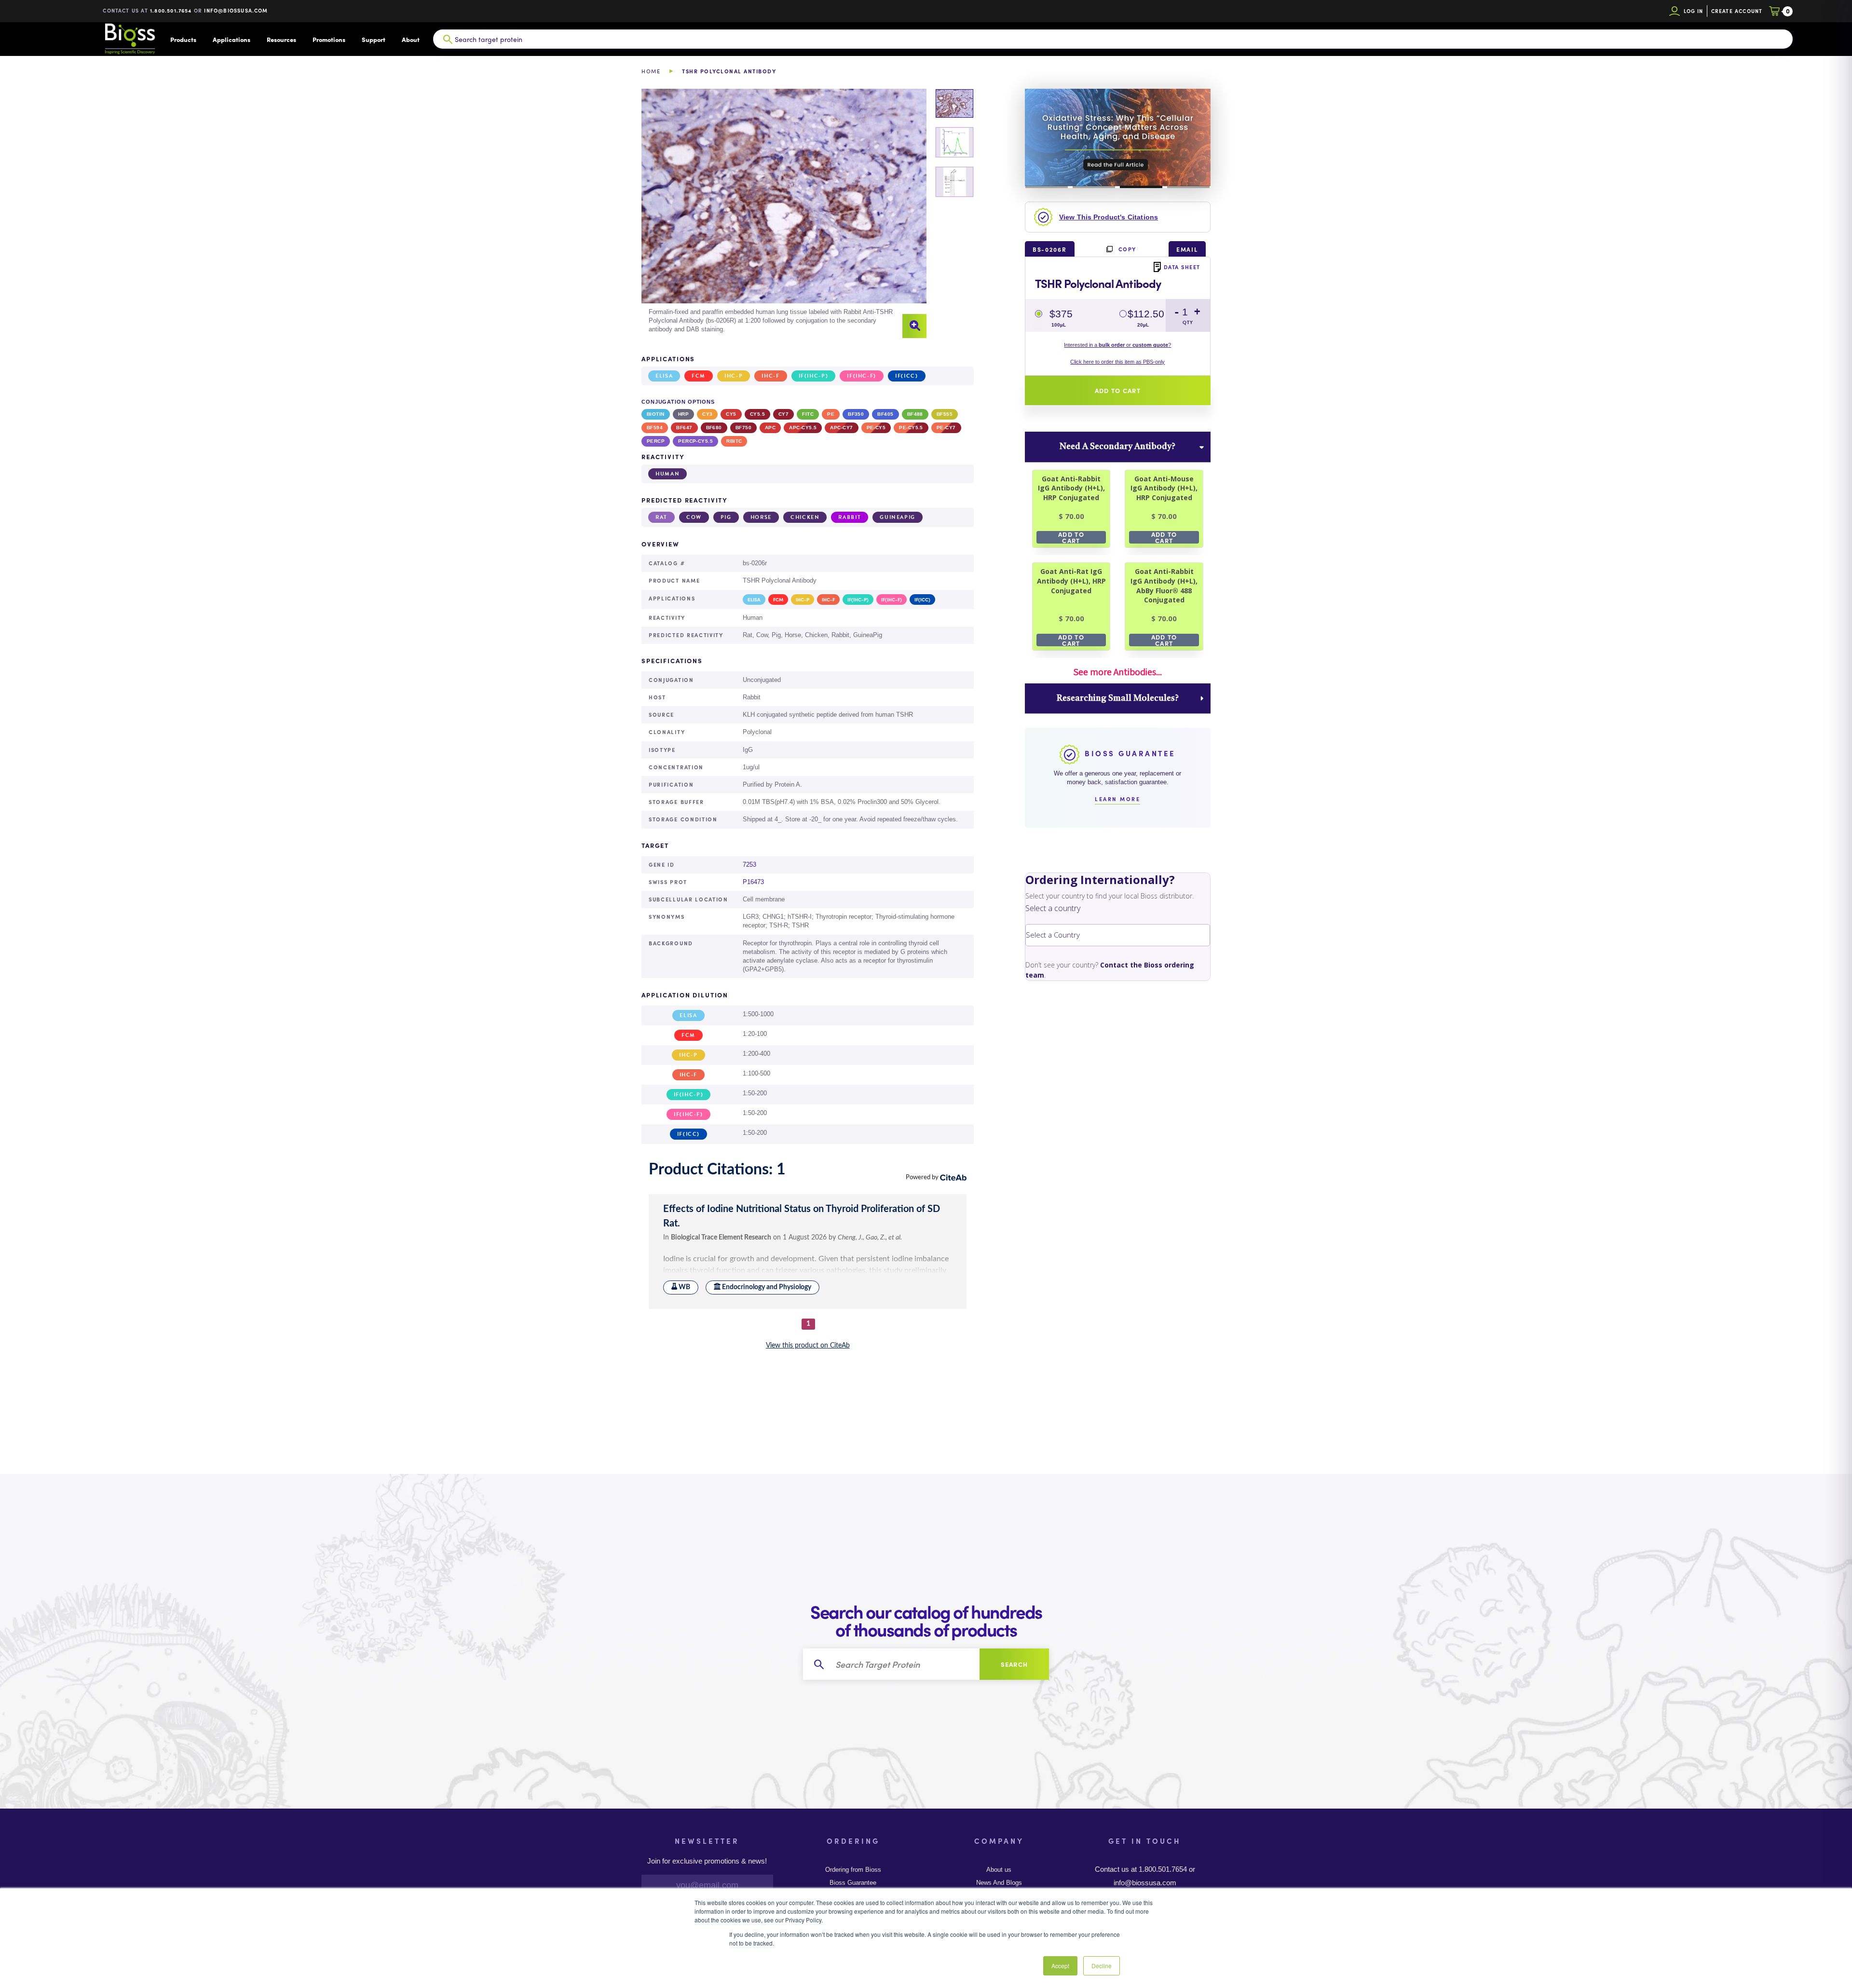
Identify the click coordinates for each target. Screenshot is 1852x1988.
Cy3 (707, 414)
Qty (1188, 322)
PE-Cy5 (876, 428)
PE (831, 414)
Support (374, 39)
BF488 (915, 414)
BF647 (684, 428)
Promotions (329, 39)
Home (651, 71)
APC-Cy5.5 (803, 428)
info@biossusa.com (236, 10)
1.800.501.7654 (171, 10)
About (411, 39)
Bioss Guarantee (853, 1883)
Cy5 (731, 414)
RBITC (734, 441)
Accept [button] (1060, 1966)
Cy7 (783, 414)
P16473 (753, 882)
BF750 (743, 428)
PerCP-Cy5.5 (695, 441)
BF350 (856, 414)
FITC (808, 414)
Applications (231, 39)
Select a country (1053, 908)
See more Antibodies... (1117, 672)
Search (1015, 1664)
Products (183, 39)
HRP (683, 414)
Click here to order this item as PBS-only (1117, 362)
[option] (784, 214)
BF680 (714, 428)
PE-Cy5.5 (911, 428)
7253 (749, 865)
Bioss (130, 39)
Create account (1737, 11)
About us (999, 1870)
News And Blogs (999, 1883)
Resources (281, 39)
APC (770, 428)
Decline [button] (1102, 1966)
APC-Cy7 (841, 428)
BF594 (655, 428)
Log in (1694, 11)
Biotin (656, 414)
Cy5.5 (757, 414)
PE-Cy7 (946, 428)
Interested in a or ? (1117, 345)
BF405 (885, 414)
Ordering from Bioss (853, 1870)
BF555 (945, 414)
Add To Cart (1071, 537)
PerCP (656, 441)
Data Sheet (1182, 267)
